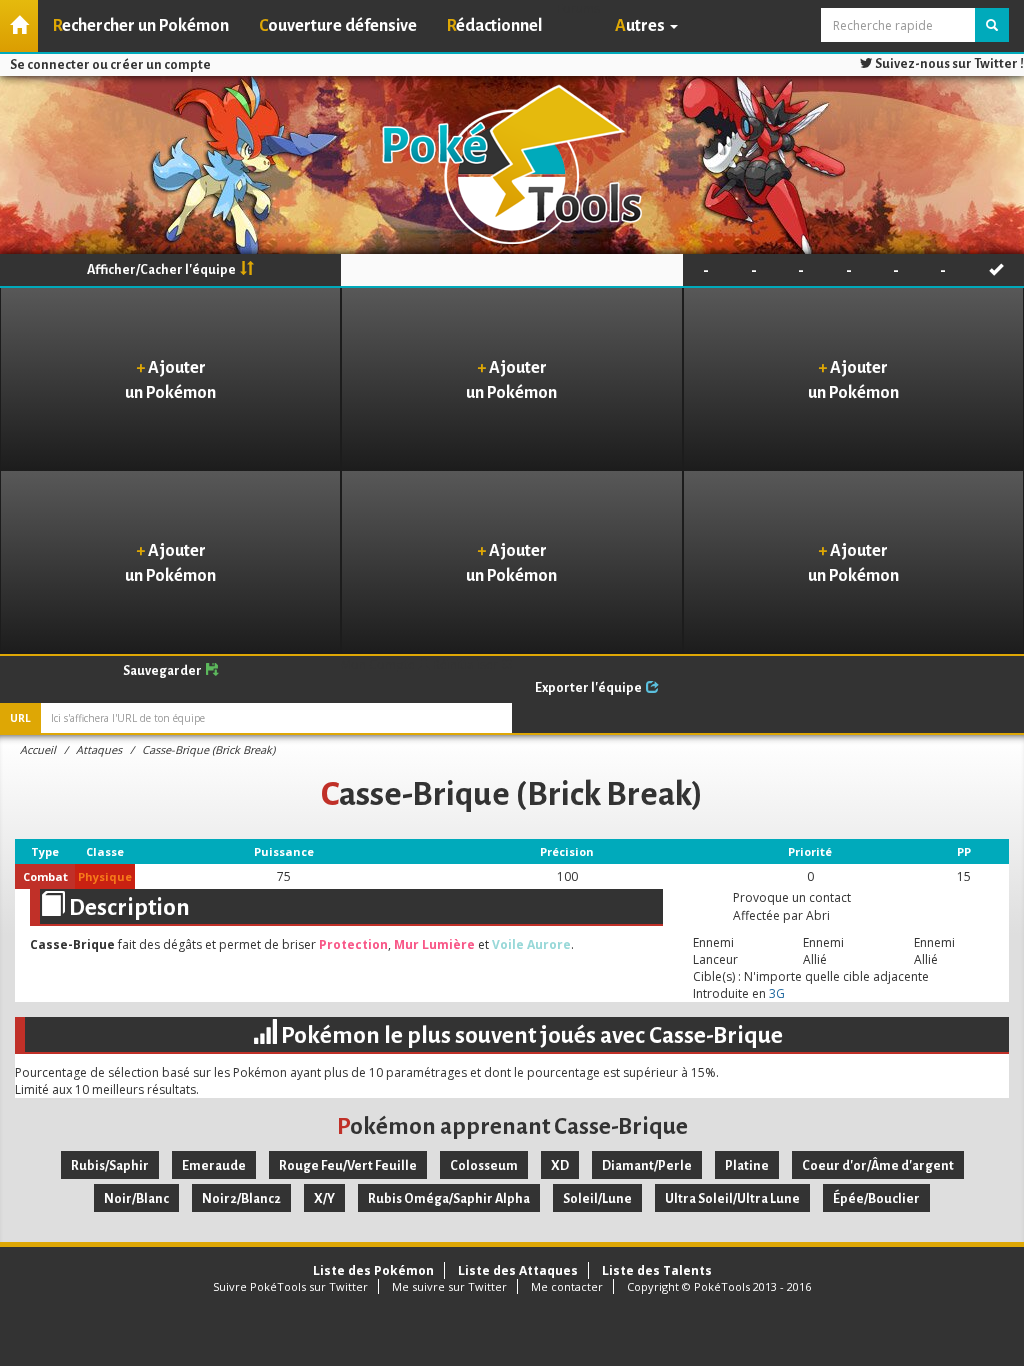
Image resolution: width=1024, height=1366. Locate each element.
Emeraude (214, 1166)
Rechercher (141, 26)
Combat (45, 876)
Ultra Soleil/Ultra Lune (732, 1199)
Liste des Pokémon (373, 1270)
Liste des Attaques (518, 1270)
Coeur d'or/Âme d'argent (878, 1166)
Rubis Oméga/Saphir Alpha (449, 1199)
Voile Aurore (531, 944)
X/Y (324, 1199)
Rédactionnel (494, 26)
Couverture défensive (338, 26)
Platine (747, 1166)
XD (560, 1166)
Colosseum (484, 1166)
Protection (353, 944)
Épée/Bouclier (876, 1199)
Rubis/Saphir (110, 1166)
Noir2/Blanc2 (241, 1199)
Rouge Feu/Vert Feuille (348, 1166)
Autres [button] (641, 26)
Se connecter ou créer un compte (110, 65)
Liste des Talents (657, 1270)
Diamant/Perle (647, 1166)
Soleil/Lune (597, 1199)
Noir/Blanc (136, 1199)
